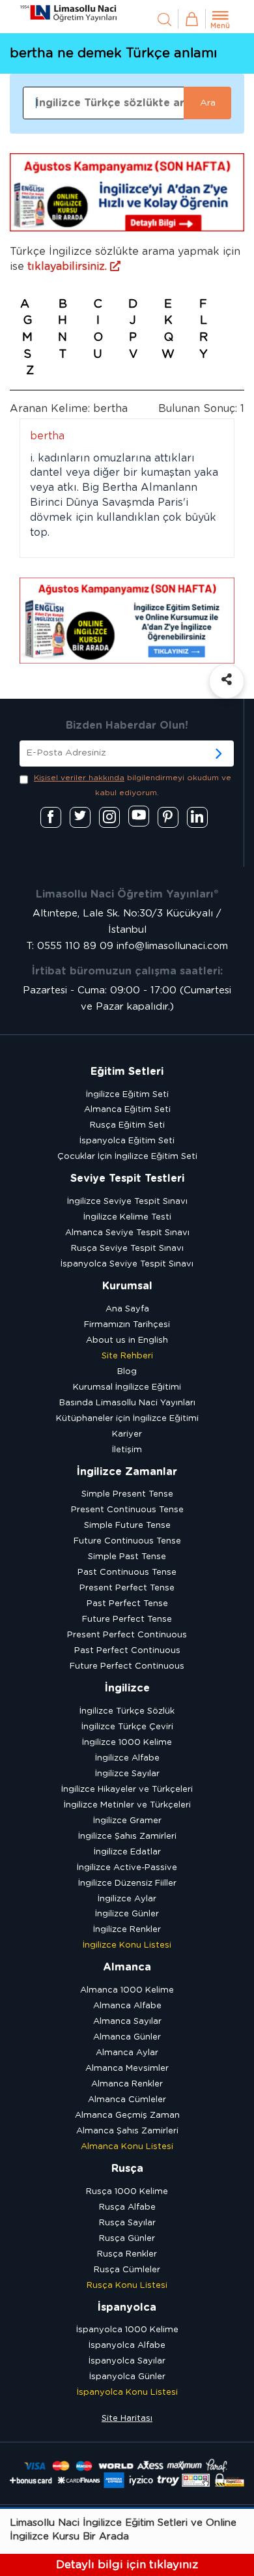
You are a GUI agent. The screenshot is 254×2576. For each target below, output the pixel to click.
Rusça (127, 2169)
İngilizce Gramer (127, 1821)
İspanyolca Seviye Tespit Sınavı (127, 1264)
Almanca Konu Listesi (127, 2147)
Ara (208, 103)
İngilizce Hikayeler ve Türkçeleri (127, 1790)
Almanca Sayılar (127, 2022)
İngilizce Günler (127, 1914)
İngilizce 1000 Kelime (127, 1743)
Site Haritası (127, 2419)
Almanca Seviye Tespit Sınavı (127, 1233)
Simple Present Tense (127, 1494)
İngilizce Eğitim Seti (127, 1095)
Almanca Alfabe (127, 2006)
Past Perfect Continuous (127, 1651)
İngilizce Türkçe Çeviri (127, 1727)
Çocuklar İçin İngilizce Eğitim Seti (127, 1157)
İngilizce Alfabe (127, 1758)
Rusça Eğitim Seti (127, 1125)
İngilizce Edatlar (127, 1852)
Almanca (127, 1967)
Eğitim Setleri (127, 1072)
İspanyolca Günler (127, 2377)
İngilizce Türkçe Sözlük (127, 1711)
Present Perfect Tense (127, 1588)
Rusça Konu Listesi (127, 2286)
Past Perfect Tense (127, 1604)
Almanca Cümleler (127, 2100)
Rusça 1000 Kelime (127, 2192)
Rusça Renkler (127, 2254)
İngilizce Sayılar (127, 1774)
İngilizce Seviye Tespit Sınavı (127, 1202)
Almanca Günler (127, 2037)
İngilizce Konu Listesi (127, 1945)
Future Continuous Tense (127, 1541)
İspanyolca (127, 2307)
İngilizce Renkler (127, 1930)
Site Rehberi (127, 1356)
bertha (47, 436)
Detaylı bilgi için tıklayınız (127, 2565)
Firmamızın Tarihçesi (127, 1325)
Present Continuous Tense (127, 1510)
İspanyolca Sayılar (127, 2361)
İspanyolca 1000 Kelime (127, 2330)
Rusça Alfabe (127, 2207)
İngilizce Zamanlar (127, 1472)
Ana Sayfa (127, 1309)
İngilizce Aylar (127, 1899)
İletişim (127, 1450)
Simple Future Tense (127, 1526)
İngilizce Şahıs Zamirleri (127, 1837)
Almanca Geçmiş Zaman (127, 2115)
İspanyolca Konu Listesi (127, 2393)
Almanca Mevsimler (127, 2069)
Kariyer (127, 1434)
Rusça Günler (127, 2239)
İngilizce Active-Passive (127, 1868)
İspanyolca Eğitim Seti (127, 1141)
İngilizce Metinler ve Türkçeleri (127, 1805)
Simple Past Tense (127, 1557)
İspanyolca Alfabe (127, 2346)
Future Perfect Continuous (127, 1666)
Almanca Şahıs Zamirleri (127, 2131)
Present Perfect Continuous (127, 1635)
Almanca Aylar (127, 2053)
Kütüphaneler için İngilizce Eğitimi (127, 1419)
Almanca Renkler (127, 2084)
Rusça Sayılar (127, 2223)
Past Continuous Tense (127, 1573)
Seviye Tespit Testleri (127, 1178)
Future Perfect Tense (127, 1619)
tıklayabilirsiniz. (69, 267)
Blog (127, 1372)
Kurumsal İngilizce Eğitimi (127, 1387)
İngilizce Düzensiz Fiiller (127, 1883)
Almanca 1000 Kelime (127, 1990)
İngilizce (127, 1688)
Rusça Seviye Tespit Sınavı (127, 1249)
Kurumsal (127, 1286)
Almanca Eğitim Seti (127, 1110)
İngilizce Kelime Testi (127, 1217)
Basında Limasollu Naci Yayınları (127, 1403)
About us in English (127, 1340)
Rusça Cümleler (127, 2270)
